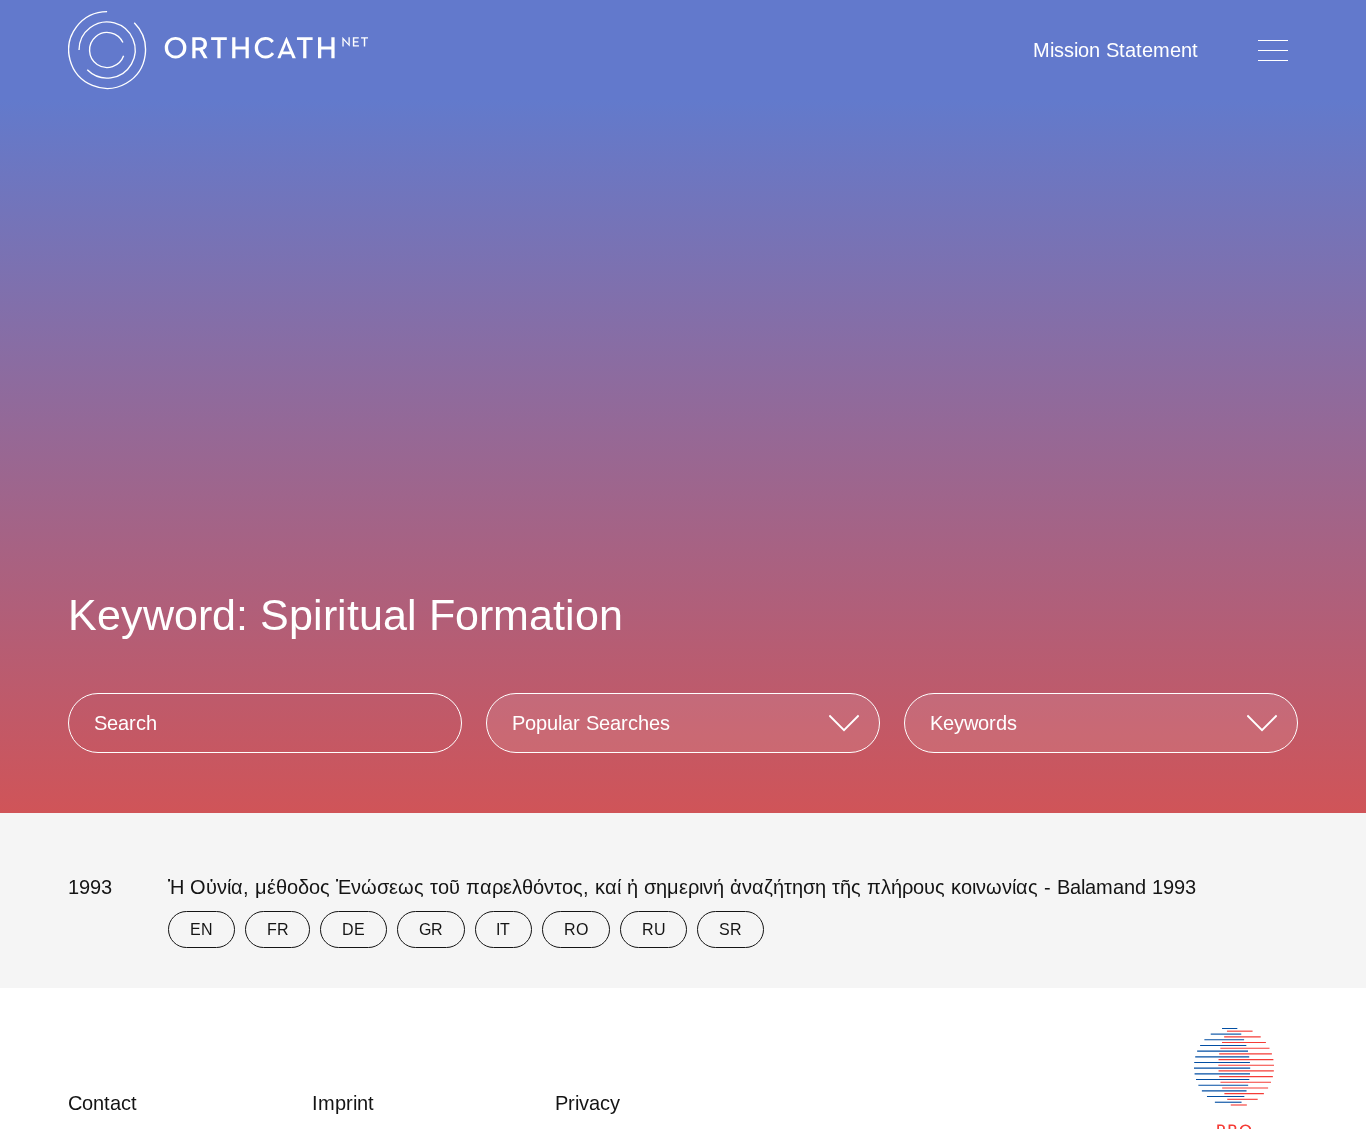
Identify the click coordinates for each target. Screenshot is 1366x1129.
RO (576, 929)
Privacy (587, 1103)
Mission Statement (1115, 50)
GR (431, 929)
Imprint (343, 1103)
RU (654, 929)
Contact (102, 1103)
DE (353, 929)
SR (730, 929)
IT (503, 929)
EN (201, 929)
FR (278, 929)
